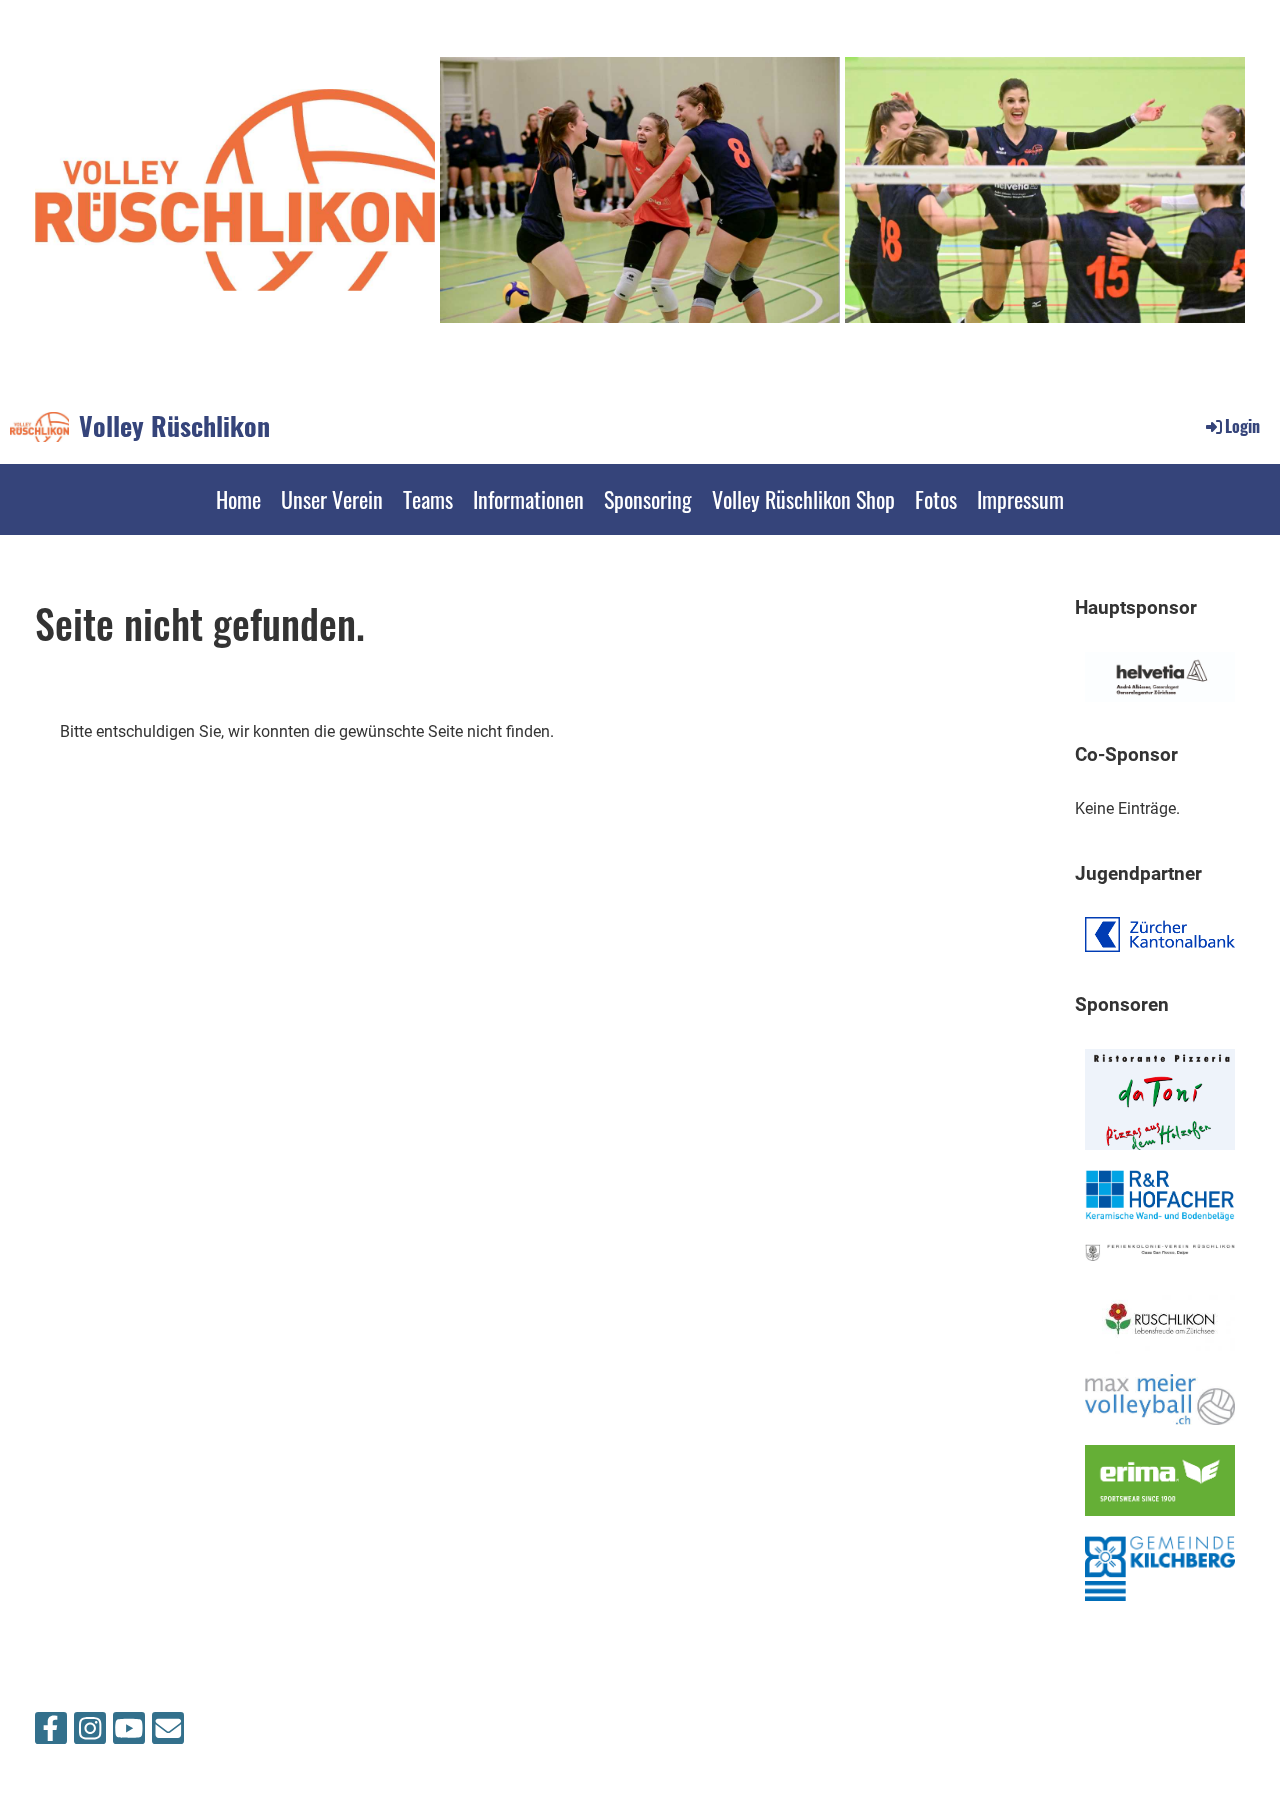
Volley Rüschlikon (174, 426)
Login (1242, 426)
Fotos (936, 499)
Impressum (1020, 499)
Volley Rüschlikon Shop (803, 499)
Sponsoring (648, 499)
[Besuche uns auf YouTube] (129, 1733)
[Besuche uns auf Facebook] (51, 1733)
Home (238, 499)
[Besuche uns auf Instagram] (90, 1733)
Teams (428, 499)
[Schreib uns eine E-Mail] (168, 1733)
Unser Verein (332, 499)
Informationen (528, 499)
